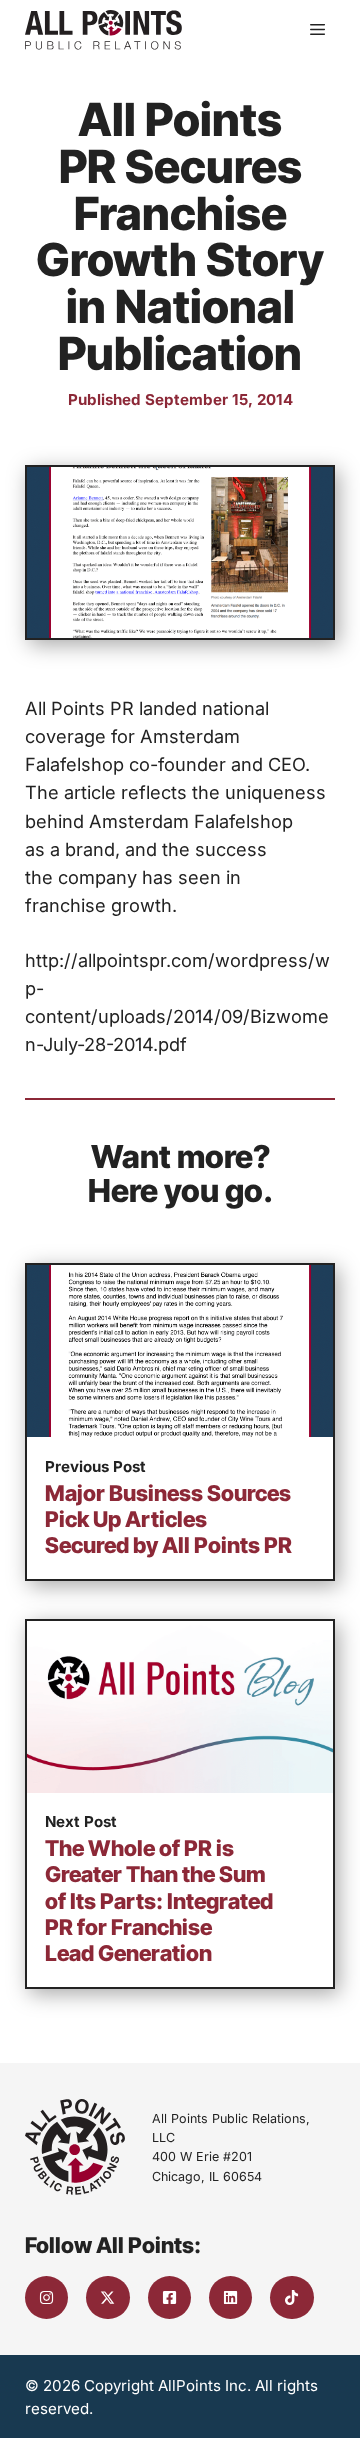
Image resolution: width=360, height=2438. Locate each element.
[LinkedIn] (230, 2297)
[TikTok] (291, 2297)
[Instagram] (46, 2297)
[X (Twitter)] (107, 2297)
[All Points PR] (103, 30)
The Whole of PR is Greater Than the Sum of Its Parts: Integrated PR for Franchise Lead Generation (159, 1900)
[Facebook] (169, 2297)
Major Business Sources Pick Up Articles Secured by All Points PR (168, 1519)
